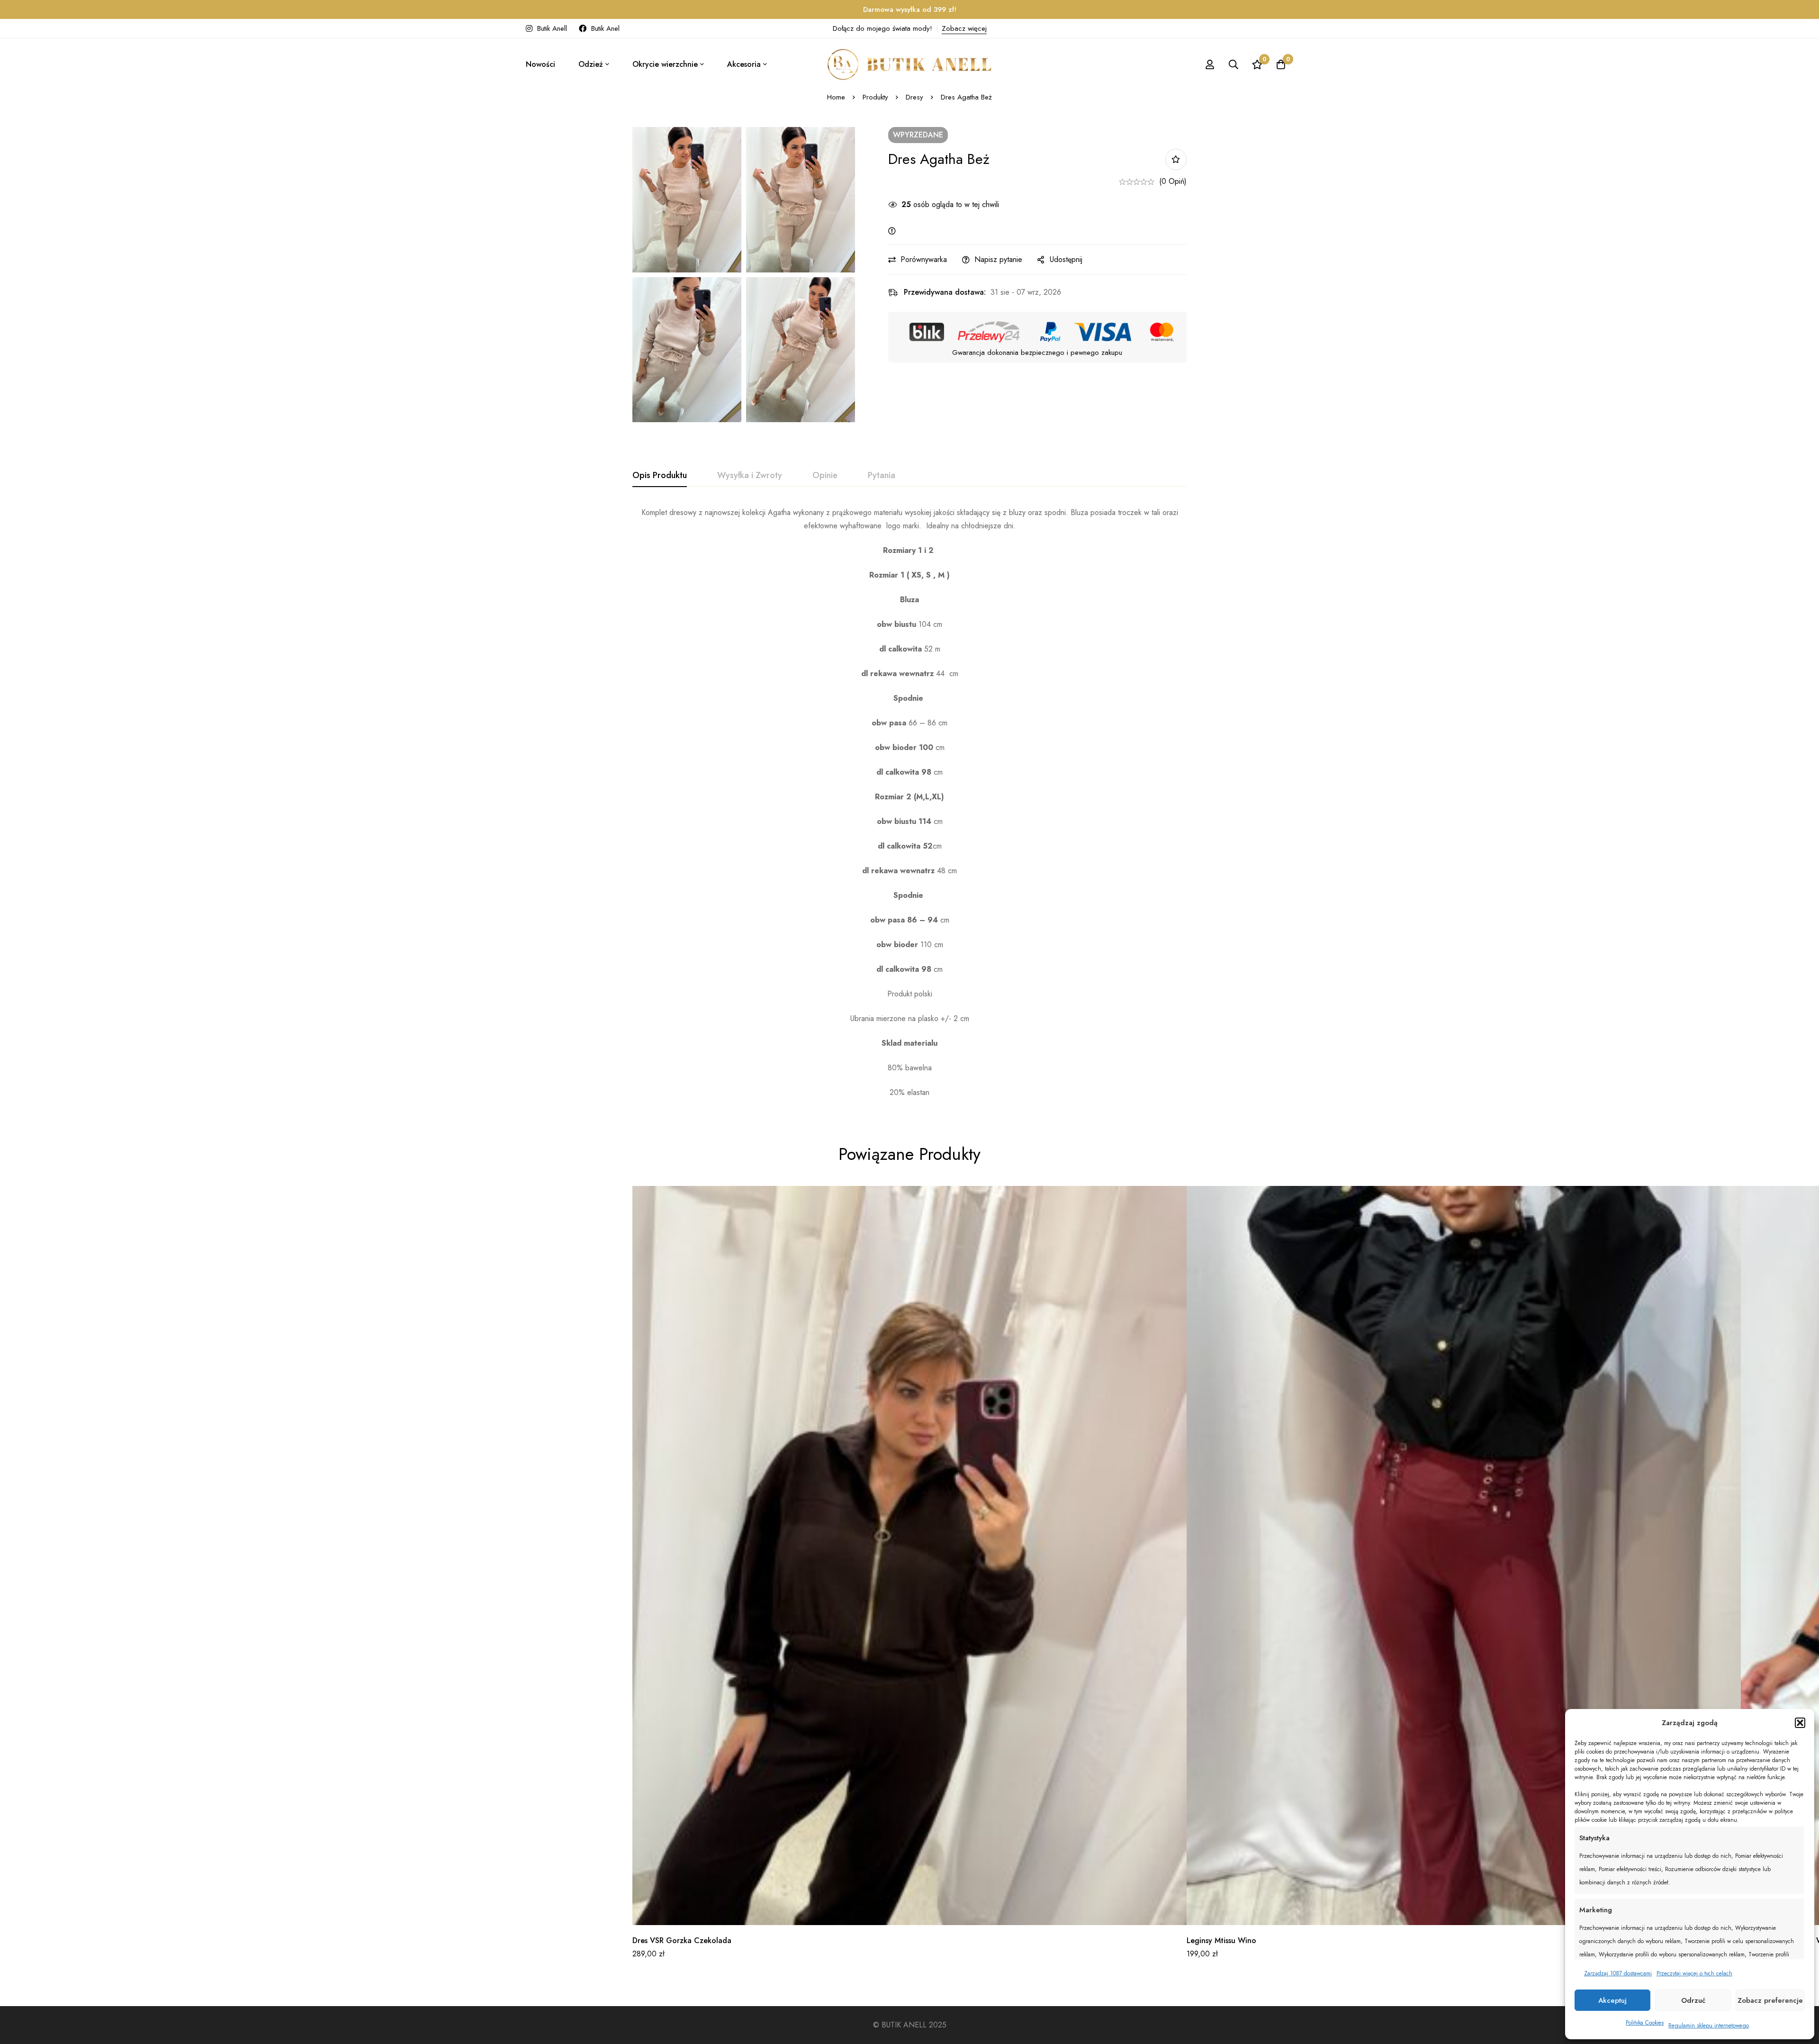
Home (836, 97)
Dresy (914, 97)
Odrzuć (1693, 2000)
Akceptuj (1612, 2000)
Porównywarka (924, 259)
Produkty (875, 97)
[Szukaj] (1234, 64)
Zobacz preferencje (1770, 2000)
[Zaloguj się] (1210, 64)
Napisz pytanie (998, 259)
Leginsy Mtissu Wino (1221, 1940)
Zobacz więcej (964, 28)
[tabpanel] (909, 803)
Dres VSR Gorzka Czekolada (682, 1940)
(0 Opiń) (1173, 181)
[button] (1800, 1723)
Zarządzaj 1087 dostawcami (1618, 1973)
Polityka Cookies (1645, 2023)
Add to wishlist (1176, 159)
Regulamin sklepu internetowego (1709, 2026)
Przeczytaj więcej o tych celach (1694, 1973)
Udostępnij (1066, 259)
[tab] (660, 476)
